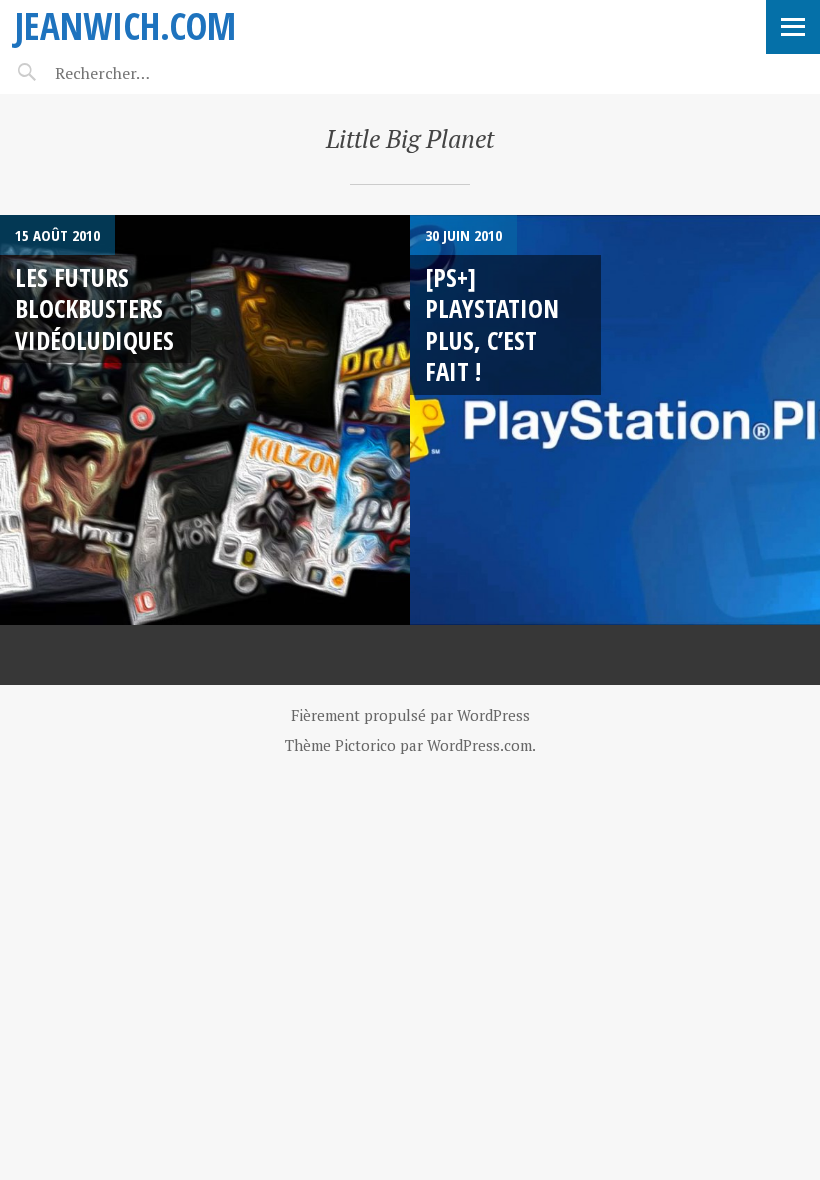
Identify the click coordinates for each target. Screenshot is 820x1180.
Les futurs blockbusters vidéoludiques (94, 308)
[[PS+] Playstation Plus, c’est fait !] (615, 420)
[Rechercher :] (137, 73)
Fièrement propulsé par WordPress (410, 715)
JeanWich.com (125, 25)
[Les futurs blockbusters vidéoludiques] (205, 420)
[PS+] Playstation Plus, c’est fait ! (492, 324)
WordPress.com (479, 745)
